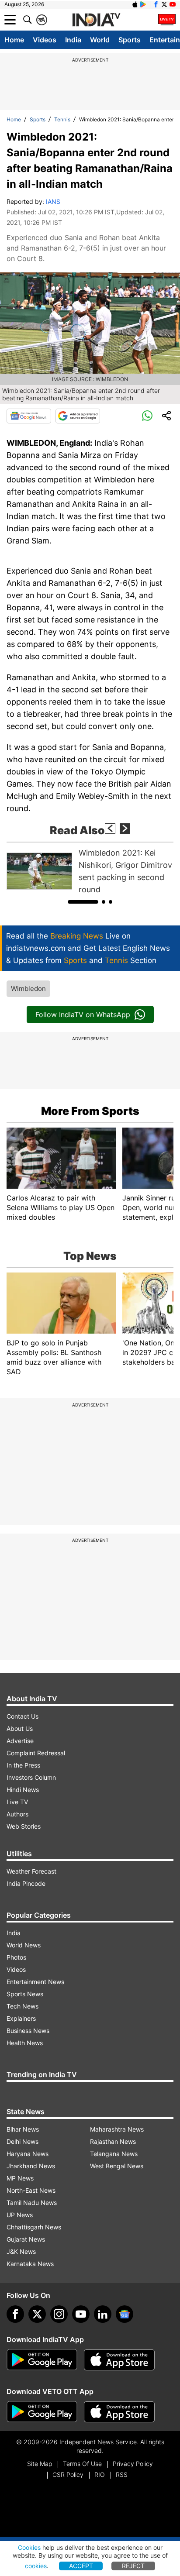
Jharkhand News (31, 2166)
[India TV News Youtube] (173, 4)
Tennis (62, 119)
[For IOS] (119, 2412)
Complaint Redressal (36, 1753)
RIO (100, 2475)
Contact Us (22, 1716)
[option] (90, 871)
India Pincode (26, 1883)
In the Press (23, 1765)
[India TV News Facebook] (156, 4)
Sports (130, 40)
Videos (45, 40)
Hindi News (23, 1790)
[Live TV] (167, 20)
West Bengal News (117, 2166)
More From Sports (90, 1111)
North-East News (31, 2190)
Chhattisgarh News (34, 2227)
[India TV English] (96, 20)
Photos (16, 1957)
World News (24, 1945)
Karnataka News (30, 2264)
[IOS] (135, 4)
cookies (36, 2566)
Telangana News (114, 2154)
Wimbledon (28, 989)
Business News (28, 2031)
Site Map (40, 2464)
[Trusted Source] (78, 416)
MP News (20, 2178)
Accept (81, 2566)
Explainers (21, 2018)
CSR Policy (68, 2475)
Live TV (17, 1802)
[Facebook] (15, 2314)
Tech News (22, 2006)
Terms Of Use (82, 2464)
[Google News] (29, 416)
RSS (122, 2475)
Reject (133, 2566)
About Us (20, 1728)
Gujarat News (26, 2239)
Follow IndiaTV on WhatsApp (83, 1015)
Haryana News (28, 2154)
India (73, 40)
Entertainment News (35, 1982)
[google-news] (125, 2314)
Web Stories (24, 1826)
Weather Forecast (31, 1871)
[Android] (143, 4)
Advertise (20, 1741)
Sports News (25, 1994)
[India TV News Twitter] (164, 4)
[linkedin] (103, 2314)
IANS (53, 201)
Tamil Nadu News (32, 2203)
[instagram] (59, 2314)
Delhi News (22, 2141)
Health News (25, 2043)
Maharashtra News (117, 2129)
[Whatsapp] (147, 416)
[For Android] (42, 2412)
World (100, 40)
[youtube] (81, 2314)
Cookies (29, 2547)
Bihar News (23, 2129)
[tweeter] (37, 2314)
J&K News (21, 2251)
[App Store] (119, 2360)
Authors (17, 1814)
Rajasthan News (113, 2141)
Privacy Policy (133, 2464)
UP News (20, 2215)
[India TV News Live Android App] (42, 2360)
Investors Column (31, 1777)
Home (14, 40)
